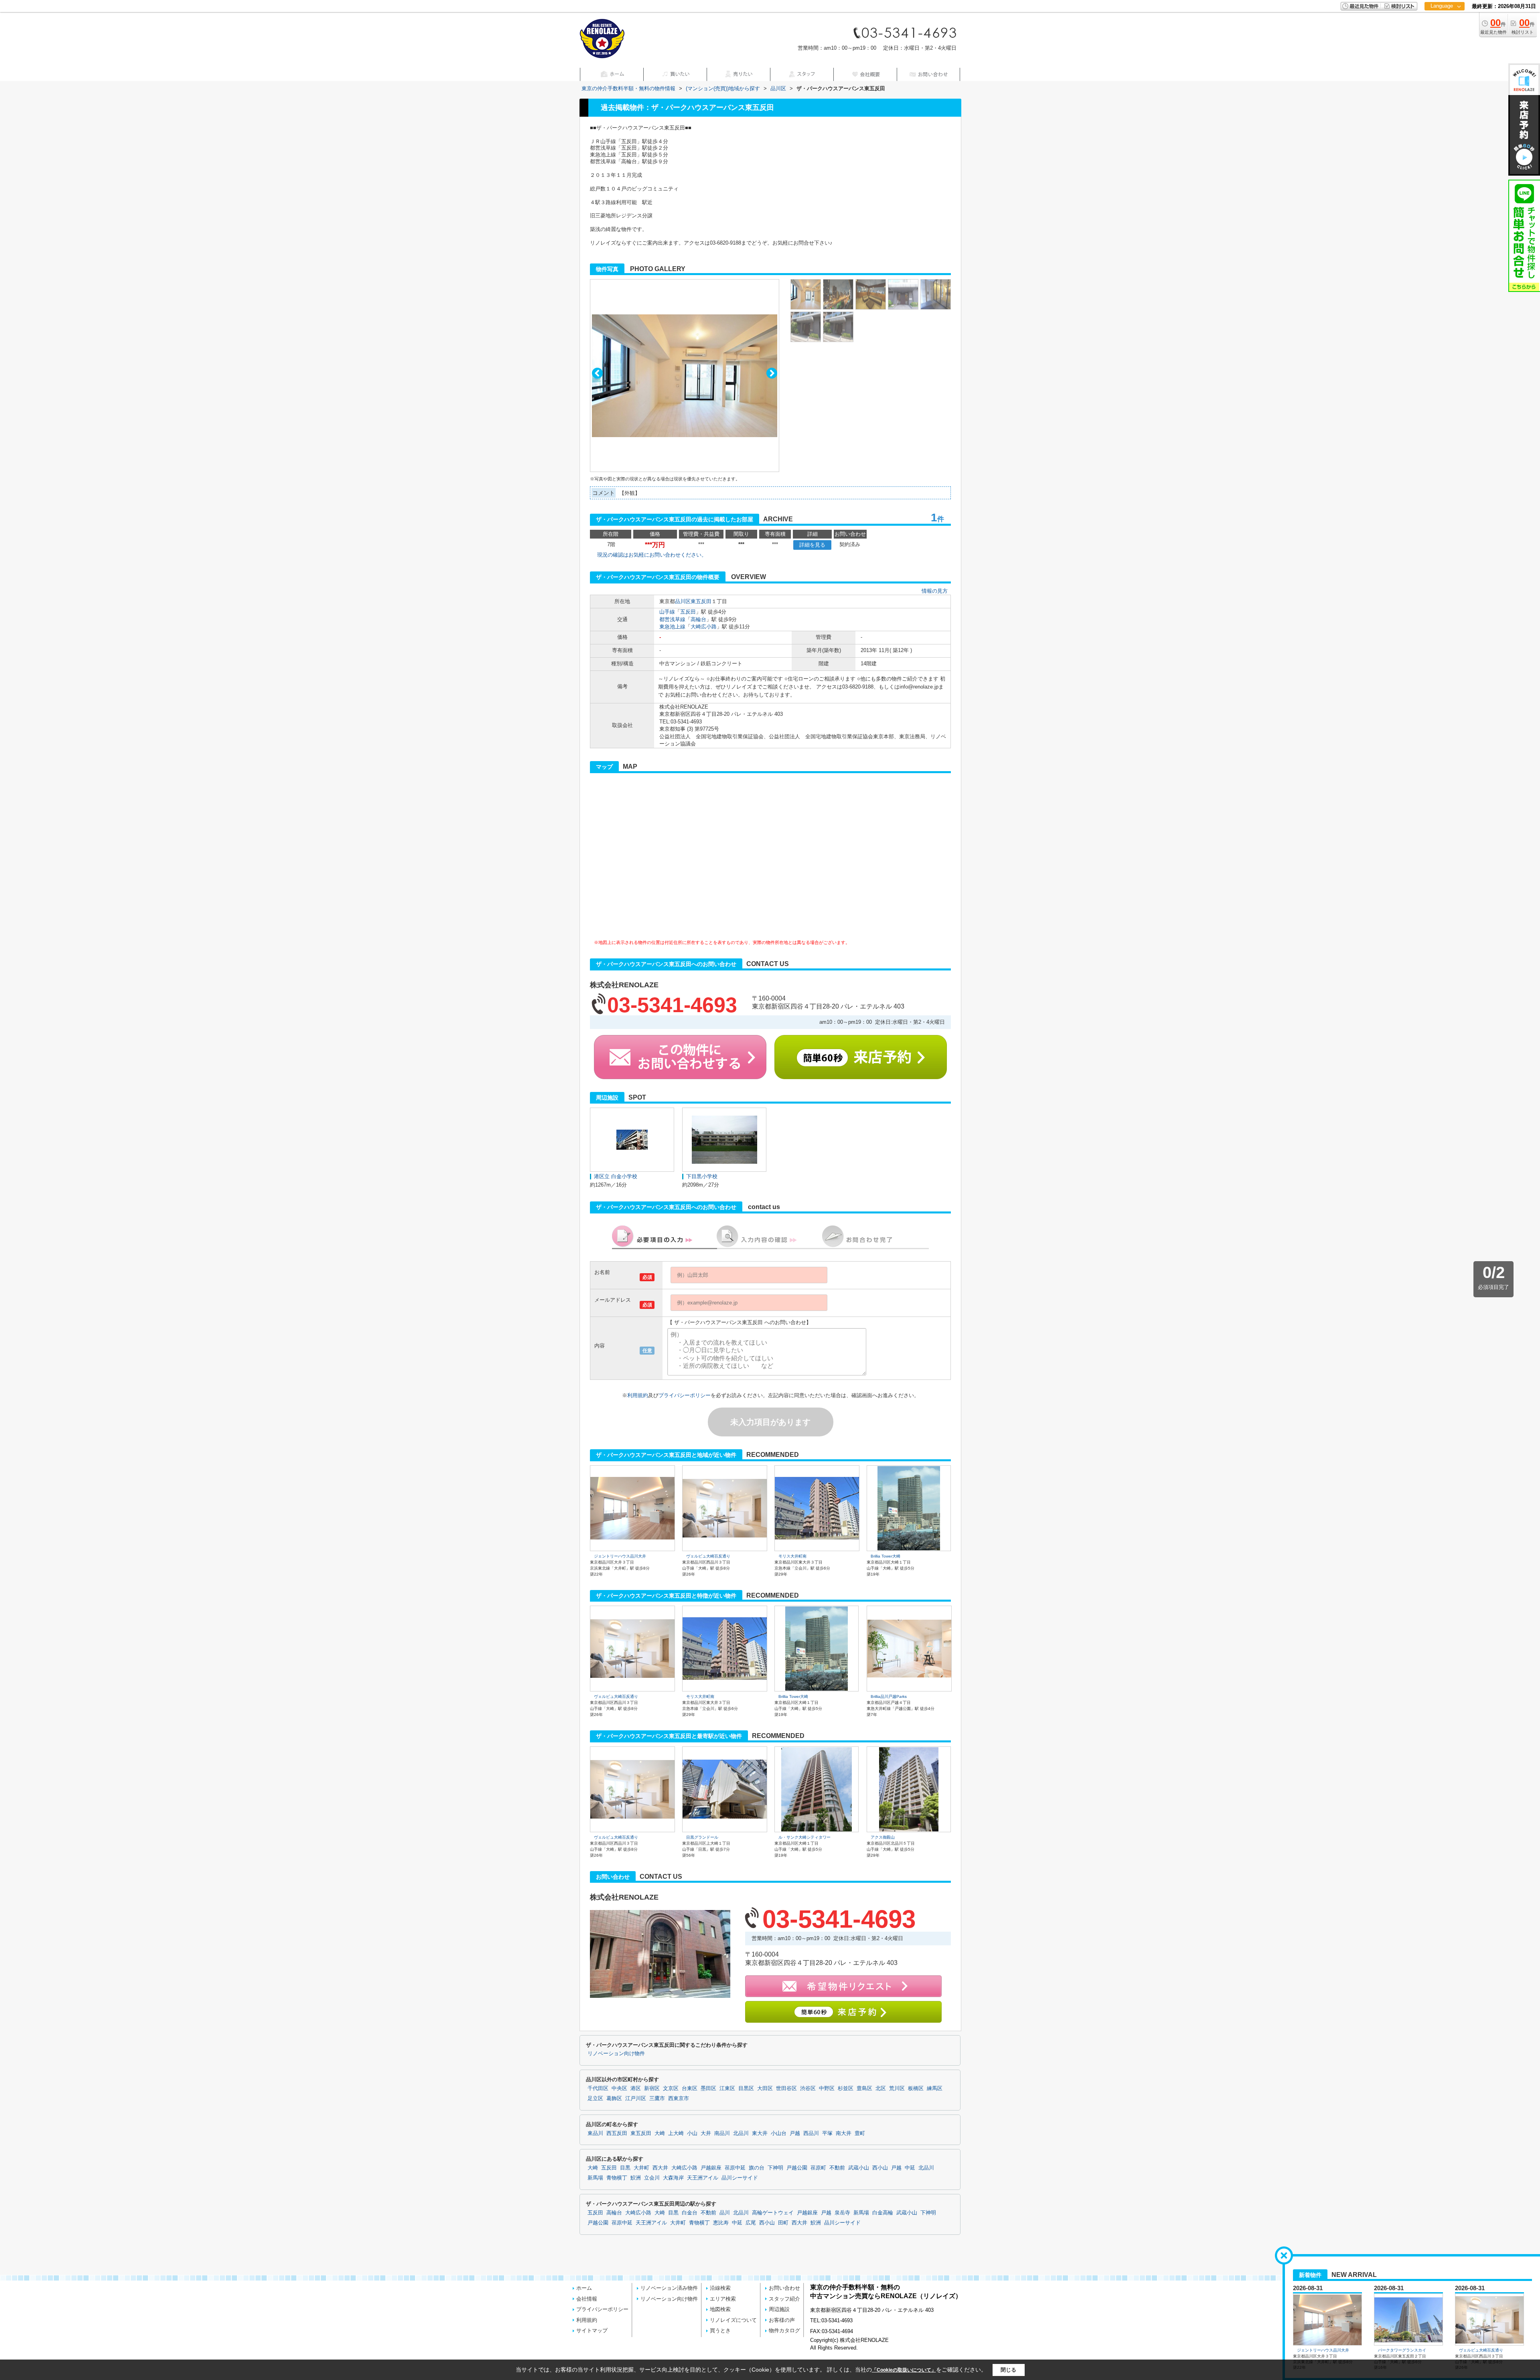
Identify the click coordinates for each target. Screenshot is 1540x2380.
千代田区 (598, 2088)
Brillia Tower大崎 (885, 1556)
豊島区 (864, 2088)
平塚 (827, 2133)
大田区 (765, 2088)
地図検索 (720, 2309)
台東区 (690, 2088)
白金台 (690, 2213)
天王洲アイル (703, 2178)
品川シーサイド (740, 2178)
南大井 (844, 2133)
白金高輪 (883, 2213)
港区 (636, 2088)
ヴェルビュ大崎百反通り (708, 1556)
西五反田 (617, 2133)
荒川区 (897, 2088)
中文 (1442, 32)
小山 (692, 2133)
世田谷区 (786, 2088)
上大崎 (676, 2133)
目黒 (625, 2168)
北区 (881, 2088)
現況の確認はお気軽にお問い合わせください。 (652, 555)
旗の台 (757, 2168)
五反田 (688, 612)
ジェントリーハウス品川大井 (620, 1556)
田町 (783, 2223)
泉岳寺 (842, 2213)
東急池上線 (672, 627)
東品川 (595, 2133)
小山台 (779, 2133)
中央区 (619, 2088)
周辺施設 (779, 2309)
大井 (706, 2133)
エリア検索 (723, 2299)
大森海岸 (673, 2178)
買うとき (720, 2330)
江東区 (727, 2088)
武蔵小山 (859, 2168)
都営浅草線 (672, 619)
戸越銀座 (711, 2168)
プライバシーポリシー (685, 1395)
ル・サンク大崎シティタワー (804, 1837)
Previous (597, 373)
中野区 (827, 2088)
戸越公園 (797, 2168)
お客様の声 (782, 2320)
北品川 (741, 2133)
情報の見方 (935, 591)
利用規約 (638, 1395)
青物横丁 (617, 2178)
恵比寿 (721, 2223)
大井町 (641, 2168)
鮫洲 (636, 2178)
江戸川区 (636, 2098)
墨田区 (708, 2088)
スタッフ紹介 (784, 2299)
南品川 (722, 2133)
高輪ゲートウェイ (773, 2213)
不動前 (837, 2168)
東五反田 (701, 601)
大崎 (660, 2133)
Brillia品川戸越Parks (889, 1696)
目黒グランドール (702, 1837)
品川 (725, 2213)
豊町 (860, 2133)
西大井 (660, 2168)
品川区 (683, 601)
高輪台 (698, 619)
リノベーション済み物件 (669, 2288)
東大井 (760, 2133)
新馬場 (595, 2178)
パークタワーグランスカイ (1402, 2351)
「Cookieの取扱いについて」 (904, 2370)
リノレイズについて (733, 2320)
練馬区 (935, 2088)
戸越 (795, 2133)
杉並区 (846, 2088)
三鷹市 (657, 2098)
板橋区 (916, 2088)
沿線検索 (720, 2288)
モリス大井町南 (792, 1556)
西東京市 (679, 2098)
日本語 (1444, 23)
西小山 (880, 2168)
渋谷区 (808, 2088)
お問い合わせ (784, 2288)
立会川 (652, 2178)
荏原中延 (735, 2168)
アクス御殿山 (883, 1837)
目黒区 (746, 2088)
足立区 (595, 2098)
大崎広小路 (704, 627)
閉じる (1008, 2370)
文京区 (671, 2088)
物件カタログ (784, 2330)
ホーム (584, 2288)
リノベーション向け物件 (616, 2054)
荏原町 (818, 2168)
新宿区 (652, 2088)
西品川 (811, 2133)
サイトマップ (592, 2330)
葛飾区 (614, 2098)
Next (772, 373)
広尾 (751, 2223)
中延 (910, 2168)
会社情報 (587, 2299)
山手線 (667, 612)
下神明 (775, 2168)
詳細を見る (812, 545)
